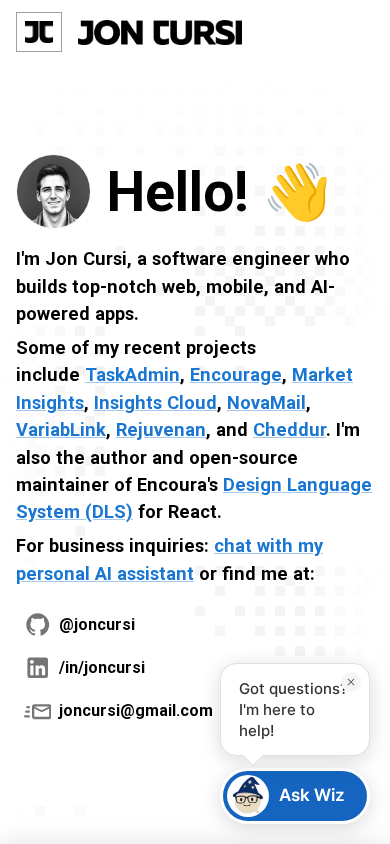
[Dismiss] (351, 682)
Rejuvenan (161, 429)
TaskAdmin (132, 374)
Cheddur (289, 429)
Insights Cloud (155, 402)
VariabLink (61, 429)
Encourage (236, 374)
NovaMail (266, 402)
